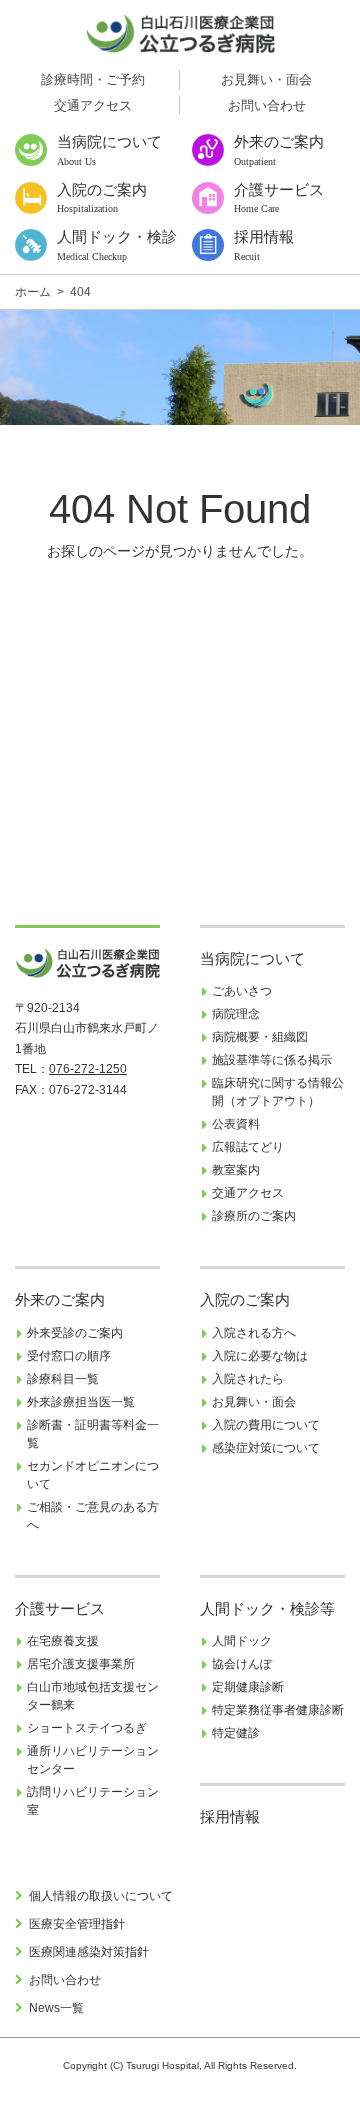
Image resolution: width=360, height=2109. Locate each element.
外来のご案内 (60, 1300)
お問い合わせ (267, 105)
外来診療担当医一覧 (81, 1402)
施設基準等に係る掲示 (272, 1060)
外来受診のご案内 (75, 1333)
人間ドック (242, 1641)
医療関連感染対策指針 (89, 1952)
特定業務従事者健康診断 (278, 1710)
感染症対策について (266, 1448)
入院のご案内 (245, 1300)
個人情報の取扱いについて (101, 1896)
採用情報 (230, 1817)
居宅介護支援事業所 (81, 1664)
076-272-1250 (88, 1069)
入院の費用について (266, 1425)
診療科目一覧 (63, 1379)
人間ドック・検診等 (267, 1609)
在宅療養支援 (63, 1641)
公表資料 (236, 1124)
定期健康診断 (248, 1687)
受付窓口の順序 (69, 1356)
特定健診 (236, 1733)
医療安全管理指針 (77, 1924)
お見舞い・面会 (266, 79)
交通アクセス (93, 105)
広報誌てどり (248, 1147)
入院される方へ (254, 1333)
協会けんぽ (242, 1664)
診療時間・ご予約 (93, 79)
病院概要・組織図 (260, 1037)
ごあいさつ (242, 991)
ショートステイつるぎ (87, 1728)
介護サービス (60, 1609)
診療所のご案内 (254, 1216)
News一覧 (56, 2008)
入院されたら (248, 1379)
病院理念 (236, 1014)
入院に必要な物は (260, 1356)
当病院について (252, 959)
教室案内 (236, 1170)
